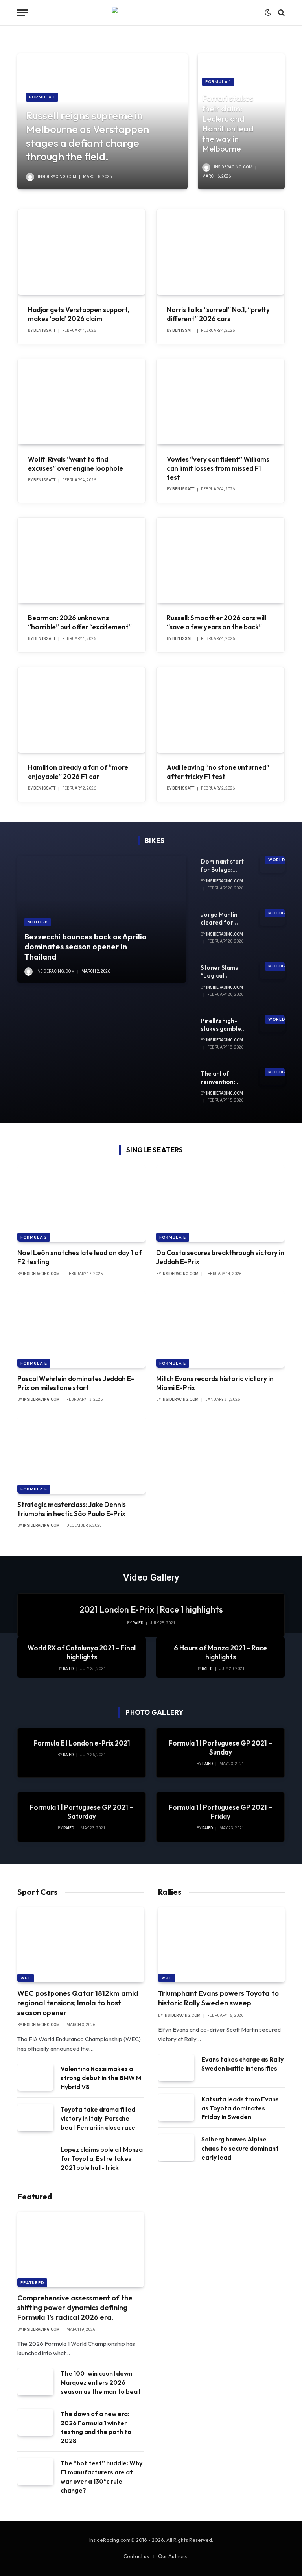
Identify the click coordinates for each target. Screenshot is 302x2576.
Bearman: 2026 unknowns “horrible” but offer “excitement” (80, 622)
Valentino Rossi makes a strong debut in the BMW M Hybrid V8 (101, 2078)
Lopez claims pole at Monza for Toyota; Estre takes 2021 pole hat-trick (102, 2158)
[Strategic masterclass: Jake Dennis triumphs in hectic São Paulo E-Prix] (82, 1455)
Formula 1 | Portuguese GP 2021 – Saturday (82, 1812)
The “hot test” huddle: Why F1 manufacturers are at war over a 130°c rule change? (101, 2477)
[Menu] (22, 13)
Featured (32, 2283)
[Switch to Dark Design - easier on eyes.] (268, 13)
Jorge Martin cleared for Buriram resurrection (219, 919)
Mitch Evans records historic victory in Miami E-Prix (215, 1383)
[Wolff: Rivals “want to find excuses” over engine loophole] (82, 402)
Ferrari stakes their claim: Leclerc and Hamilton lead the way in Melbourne (228, 123)
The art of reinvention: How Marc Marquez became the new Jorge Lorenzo (224, 1078)
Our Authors (172, 2556)
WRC (167, 1978)
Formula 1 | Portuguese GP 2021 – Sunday (220, 1748)
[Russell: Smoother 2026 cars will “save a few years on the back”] (220, 560)
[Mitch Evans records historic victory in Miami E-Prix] (220, 1330)
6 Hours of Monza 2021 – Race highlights (220, 1652)
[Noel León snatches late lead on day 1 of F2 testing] (82, 1204)
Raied (138, 1623)
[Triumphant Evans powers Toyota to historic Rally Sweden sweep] (221, 1945)
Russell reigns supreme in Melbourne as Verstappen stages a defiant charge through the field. (87, 136)
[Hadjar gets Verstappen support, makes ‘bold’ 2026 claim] (82, 252)
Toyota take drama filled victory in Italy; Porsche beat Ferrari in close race (98, 2118)
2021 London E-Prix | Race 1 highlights (151, 1609)
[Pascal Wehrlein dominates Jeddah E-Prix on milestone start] (82, 1330)
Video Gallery (151, 1577)
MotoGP (38, 922)
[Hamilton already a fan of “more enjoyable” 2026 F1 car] (82, 710)
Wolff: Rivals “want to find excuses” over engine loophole (75, 464)
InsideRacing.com (57, 177)
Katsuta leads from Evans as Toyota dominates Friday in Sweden (240, 2108)
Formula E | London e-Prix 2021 (82, 1743)
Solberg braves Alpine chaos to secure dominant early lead (240, 2148)
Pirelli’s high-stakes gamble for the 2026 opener (221, 1025)
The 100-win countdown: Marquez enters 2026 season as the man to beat (101, 2382)
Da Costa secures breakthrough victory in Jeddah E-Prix (220, 1257)
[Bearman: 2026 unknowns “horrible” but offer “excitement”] (82, 560)
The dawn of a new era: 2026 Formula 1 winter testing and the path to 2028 (96, 2427)
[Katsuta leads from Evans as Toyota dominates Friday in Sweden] (176, 2107)
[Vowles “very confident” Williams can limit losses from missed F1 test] (220, 402)
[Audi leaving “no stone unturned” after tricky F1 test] (220, 710)
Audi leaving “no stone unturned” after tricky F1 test (218, 772)
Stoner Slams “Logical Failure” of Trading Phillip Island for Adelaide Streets (221, 972)
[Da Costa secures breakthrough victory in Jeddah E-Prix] (220, 1204)
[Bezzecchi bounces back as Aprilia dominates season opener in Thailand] (102, 919)
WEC (26, 1978)
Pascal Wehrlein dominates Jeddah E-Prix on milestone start (76, 1383)
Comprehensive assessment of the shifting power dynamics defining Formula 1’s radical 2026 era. (75, 2308)
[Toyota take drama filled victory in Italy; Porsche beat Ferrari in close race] (35, 2118)
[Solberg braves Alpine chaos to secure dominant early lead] (176, 2148)
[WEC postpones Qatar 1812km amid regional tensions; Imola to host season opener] (81, 1945)
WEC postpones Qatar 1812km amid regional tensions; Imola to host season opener (78, 2003)
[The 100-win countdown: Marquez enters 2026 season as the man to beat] (35, 2382)
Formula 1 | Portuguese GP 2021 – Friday (220, 1812)
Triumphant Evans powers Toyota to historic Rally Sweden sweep (218, 1998)
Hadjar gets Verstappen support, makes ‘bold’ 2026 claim (78, 314)
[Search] (281, 13)
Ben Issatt (44, 330)
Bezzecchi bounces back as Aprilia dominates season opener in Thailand (86, 947)
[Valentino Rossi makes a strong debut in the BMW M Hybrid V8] (35, 2077)
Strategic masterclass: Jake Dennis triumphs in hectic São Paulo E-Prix (72, 1509)
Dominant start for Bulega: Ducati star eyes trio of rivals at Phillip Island (223, 866)
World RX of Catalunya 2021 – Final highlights (82, 1652)
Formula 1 (42, 97)
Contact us (136, 2556)
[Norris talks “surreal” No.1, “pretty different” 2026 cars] (220, 252)
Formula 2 (34, 1237)
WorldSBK (281, 860)
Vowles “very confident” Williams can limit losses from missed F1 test (218, 468)
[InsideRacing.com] (151, 13)
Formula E (173, 1237)
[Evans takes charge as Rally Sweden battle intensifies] (176, 2068)
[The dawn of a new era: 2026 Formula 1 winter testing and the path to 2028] (35, 2422)
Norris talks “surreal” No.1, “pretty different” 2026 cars (218, 314)
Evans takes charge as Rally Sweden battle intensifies (242, 2064)
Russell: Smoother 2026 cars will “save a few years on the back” (216, 622)
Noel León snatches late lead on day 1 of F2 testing (80, 1257)
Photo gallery (155, 1712)
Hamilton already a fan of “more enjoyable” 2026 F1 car (78, 772)
